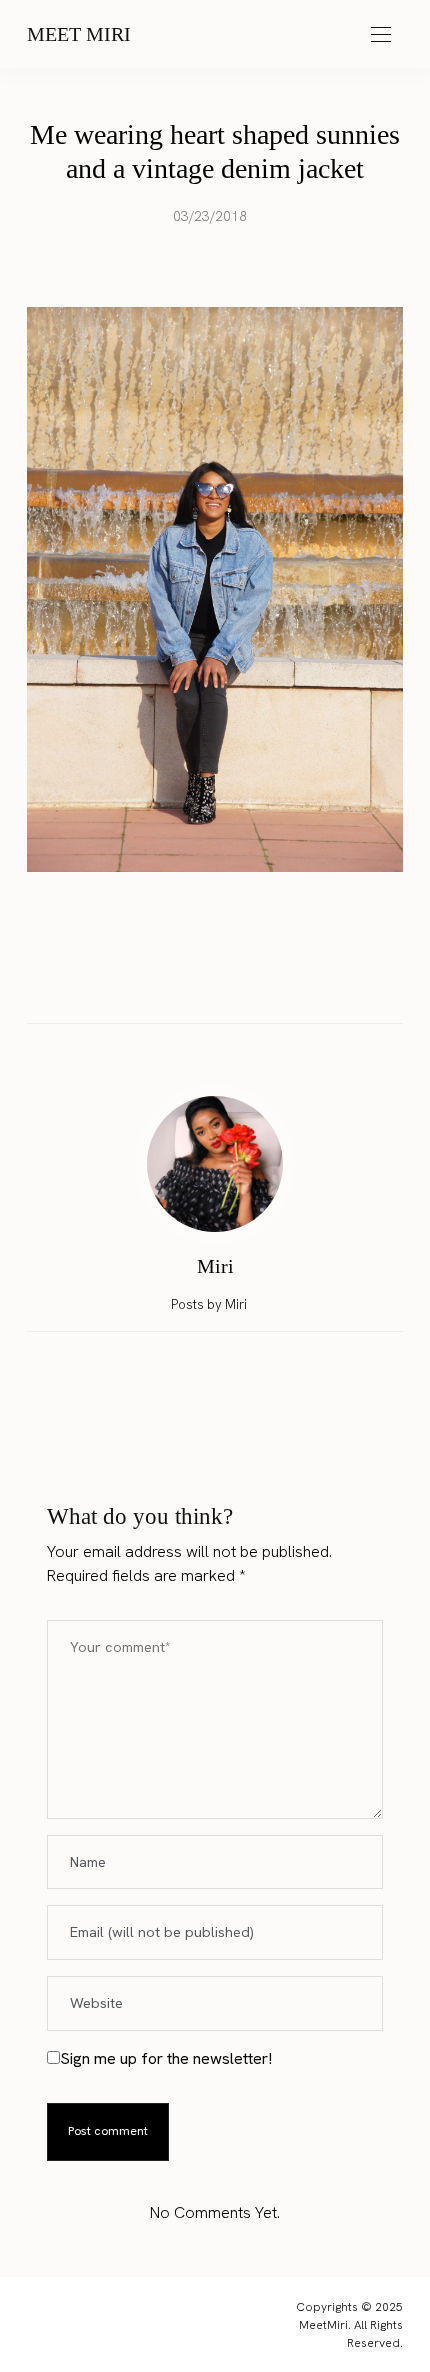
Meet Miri (79, 34)
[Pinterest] (234, 980)
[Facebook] (158, 980)
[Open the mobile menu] (381, 35)
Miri (215, 1266)
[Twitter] (196, 981)
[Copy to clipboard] (272, 980)
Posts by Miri (210, 1304)
